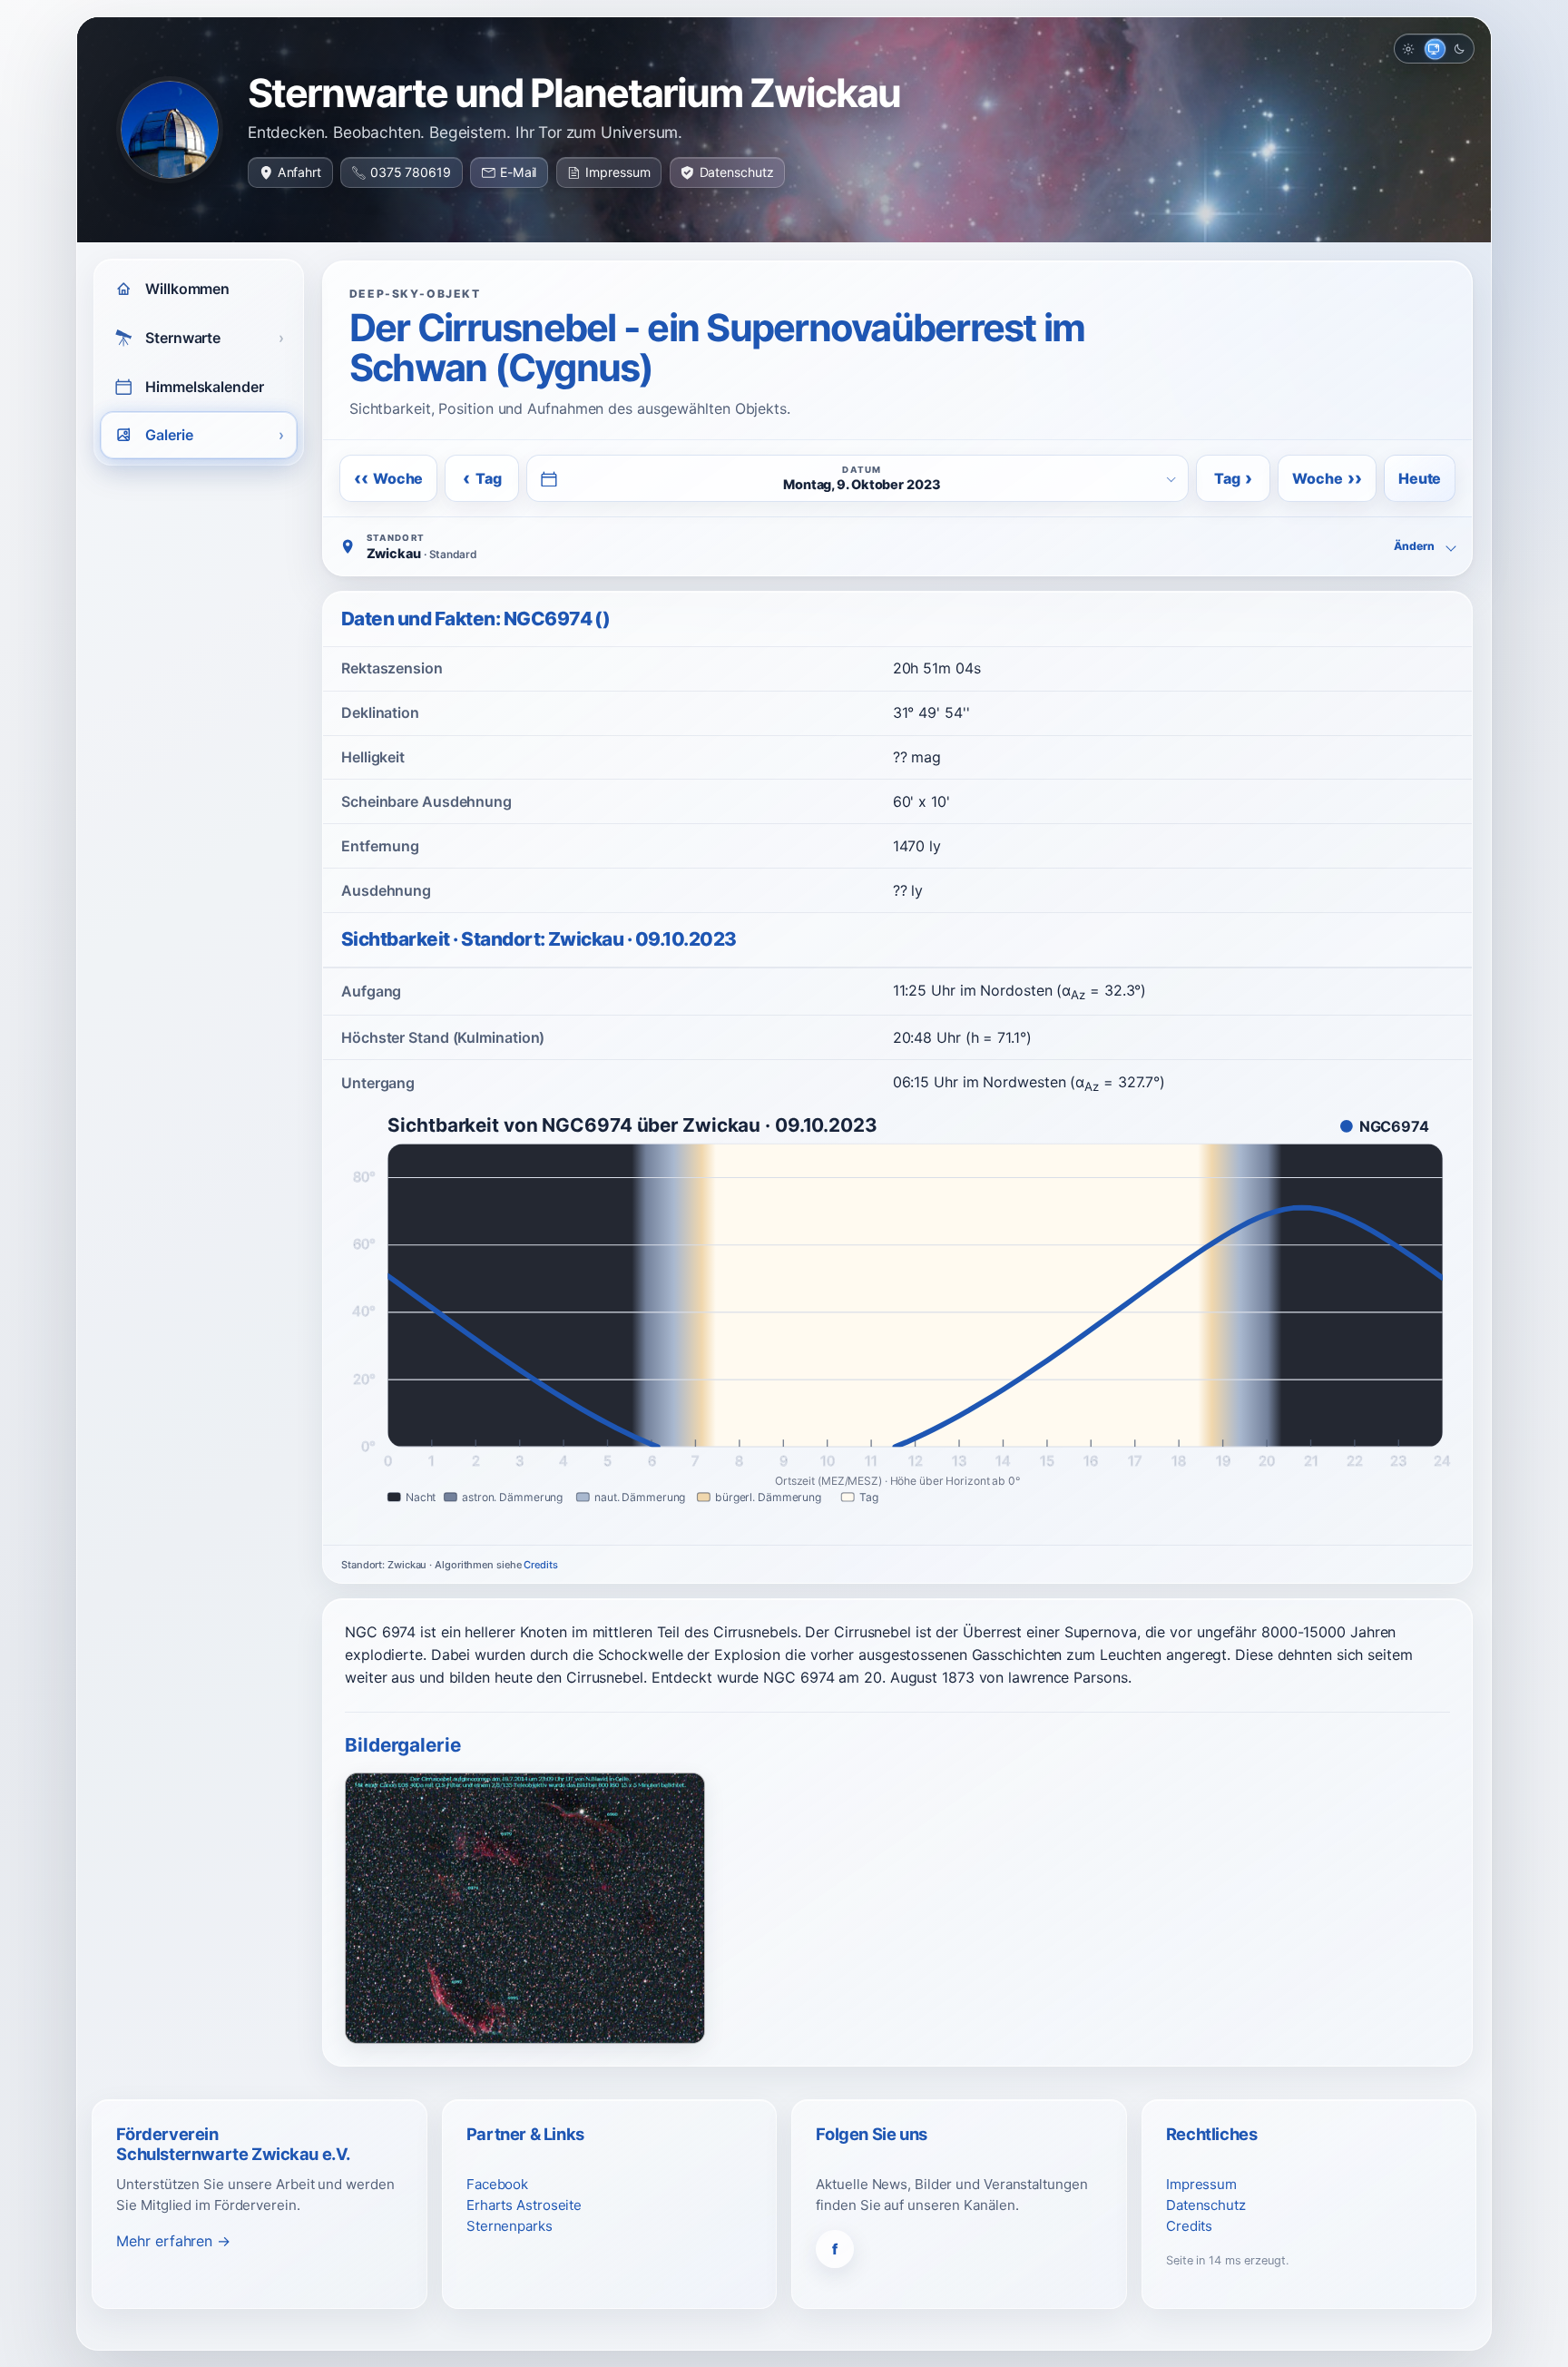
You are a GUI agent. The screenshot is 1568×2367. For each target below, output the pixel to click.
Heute (1420, 478)
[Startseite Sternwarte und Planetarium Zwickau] (170, 130)
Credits (540, 1565)
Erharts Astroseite (524, 2205)
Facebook (497, 2184)
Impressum (617, 172)
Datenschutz (737, 172)
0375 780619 (411, 172)
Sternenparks (510, 2226)
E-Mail (518, 172)
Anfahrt (299, 172)
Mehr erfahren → (173, 2241)
